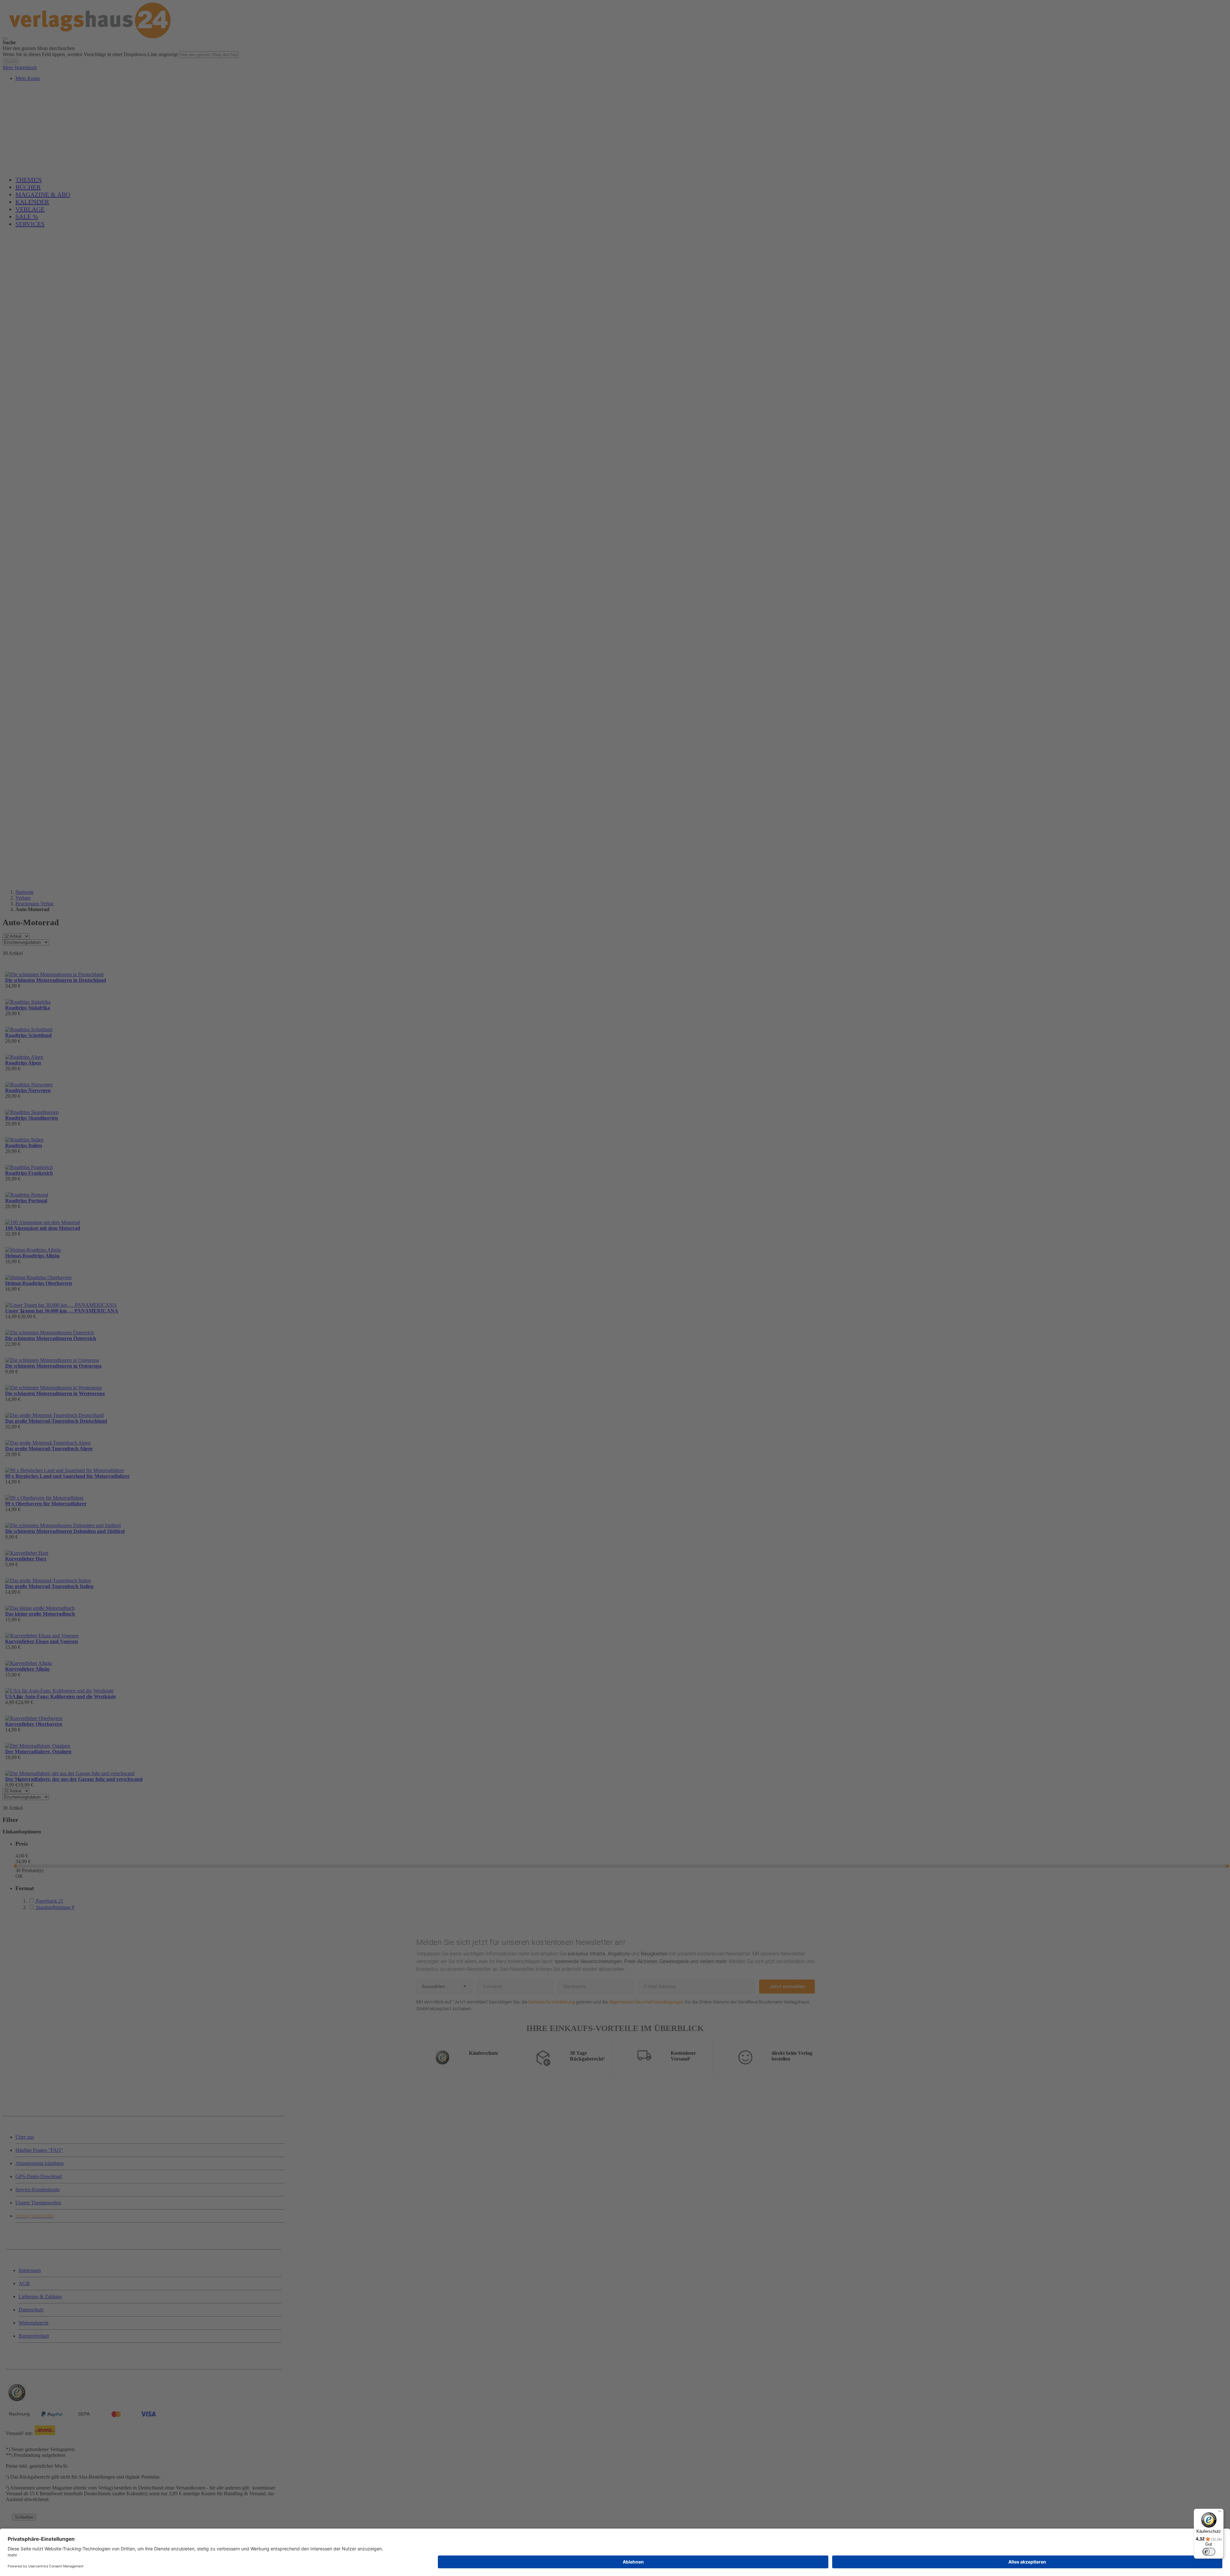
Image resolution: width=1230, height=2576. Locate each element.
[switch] (1209, 2552)
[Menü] (1220, 2513)
